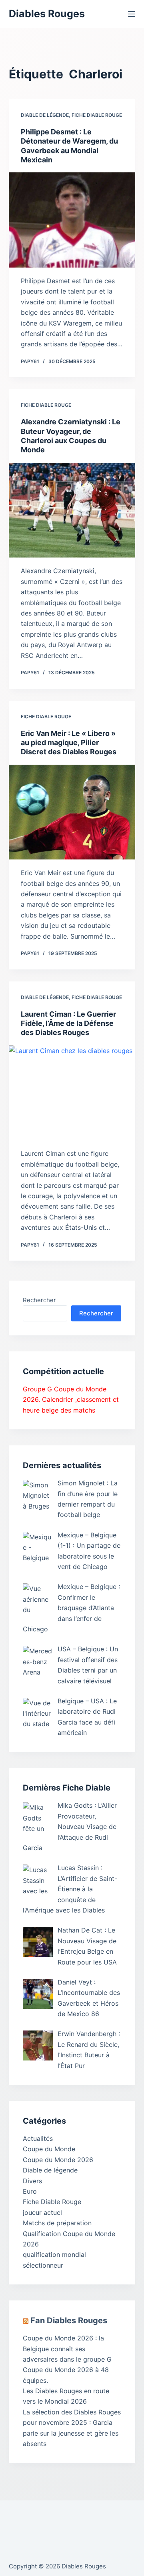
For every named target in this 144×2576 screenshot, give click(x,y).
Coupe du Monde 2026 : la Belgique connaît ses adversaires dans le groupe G (67, 2349)
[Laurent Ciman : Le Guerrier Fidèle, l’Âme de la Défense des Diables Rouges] (72, 1093)
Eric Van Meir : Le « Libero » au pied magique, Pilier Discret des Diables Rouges (69, 743)
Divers (32, 2181)
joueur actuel (42, 2212)
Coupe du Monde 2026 (58, 2160)
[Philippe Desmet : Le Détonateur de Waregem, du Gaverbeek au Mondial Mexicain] (72, 220)
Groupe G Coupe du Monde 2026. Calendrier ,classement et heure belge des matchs (71, 1400)
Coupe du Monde (49, 2149)
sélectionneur (43, 2265)
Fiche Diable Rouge (97, 115)
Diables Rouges (47, 14)
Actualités (38, 2138)
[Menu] (132, 14)
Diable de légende (45, 115)
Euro (30, 2191)
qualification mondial (54, 2254)
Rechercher (39, 1300)
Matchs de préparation (57, 2223)
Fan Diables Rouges (69, 2320)
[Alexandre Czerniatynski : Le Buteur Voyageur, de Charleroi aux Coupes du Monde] (72, 510)
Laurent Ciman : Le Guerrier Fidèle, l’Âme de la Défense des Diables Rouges (68, 1023)
